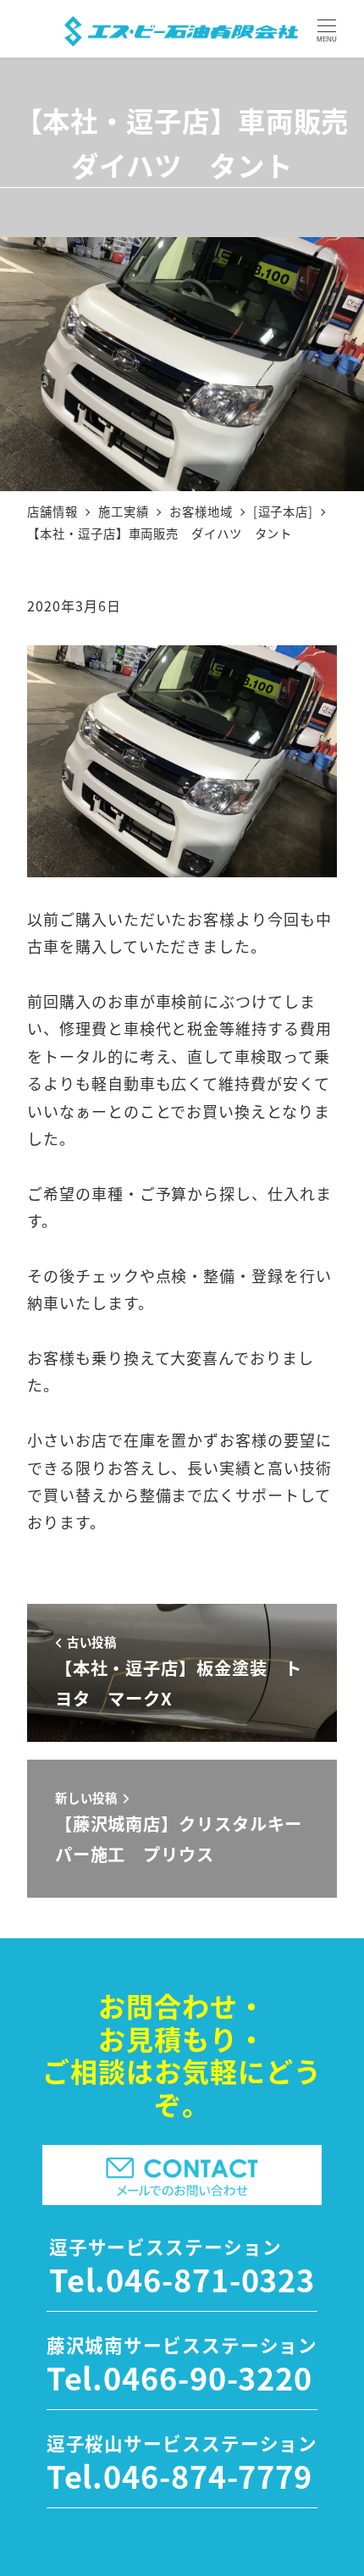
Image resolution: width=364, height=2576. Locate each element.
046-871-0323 (210, 2279)
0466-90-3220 (208, 2377)
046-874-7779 (208, 2475)
